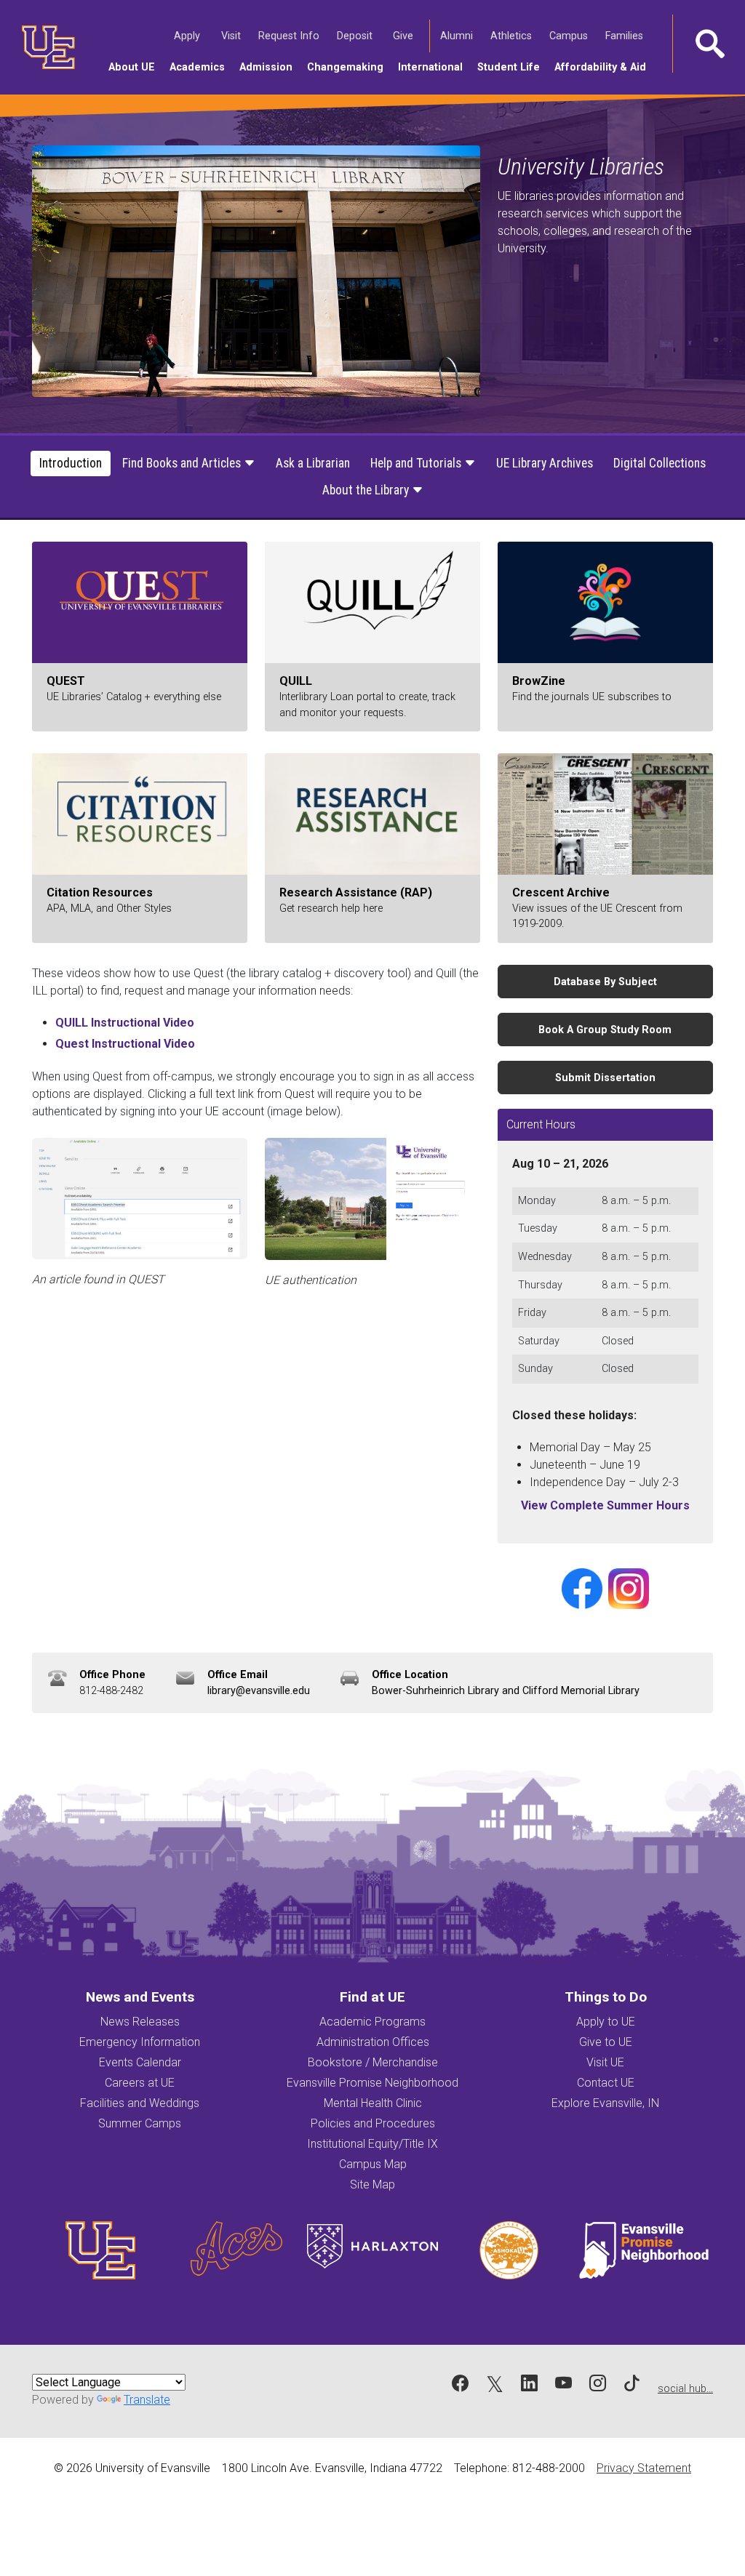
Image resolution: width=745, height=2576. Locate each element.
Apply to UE (606, 2022)
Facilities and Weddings (140, 2103)
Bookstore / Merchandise (373, 2062)
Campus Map (373, 2164)
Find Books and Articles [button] (183, 463)
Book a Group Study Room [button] (605, 1030)
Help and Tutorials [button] (417, 463)
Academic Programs (372, 2022)
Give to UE (606, 2042)
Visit (233, 36)
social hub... (685, 2389)
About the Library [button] (367, 490)
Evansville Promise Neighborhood (372, 2083)
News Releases (140, 2022)
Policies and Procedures (373, 2123)
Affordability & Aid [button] (604, 67)
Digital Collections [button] (660, 463)
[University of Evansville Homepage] (44, 47)
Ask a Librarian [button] (313, 463)
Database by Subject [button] (605, 982)
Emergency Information (140, 2042)
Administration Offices (373, 2042)
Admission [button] (270, 67)
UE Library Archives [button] (545, 463)
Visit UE (605, 2062)
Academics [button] (201, 67)
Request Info (291, 36)
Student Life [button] (512, 67)
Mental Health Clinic (373, 2103)
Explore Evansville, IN (605, 2103)
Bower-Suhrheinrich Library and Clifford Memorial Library (506, 1691)
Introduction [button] (71, 463)
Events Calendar (140, 2062)
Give (405, 36)
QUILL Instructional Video (125, 1023)
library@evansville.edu (259, 1691)
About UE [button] (135, 67)
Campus (571, 36)
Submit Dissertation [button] (605, 1078)
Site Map (372, 2184)
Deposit (355, 36)
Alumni (459, 36)
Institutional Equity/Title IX (372, 2144)
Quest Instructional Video (125, 1044)
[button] (709, 44)
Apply (189, 36)
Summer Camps (140, 2123)
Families (626, 36)
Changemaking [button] (349, 67)
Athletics (513, 36)
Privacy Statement (644, 2468)
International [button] (434, 67)
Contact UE (606, 2083)
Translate (147, 2400)
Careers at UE (140, 2083)
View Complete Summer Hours (605, 1505)
